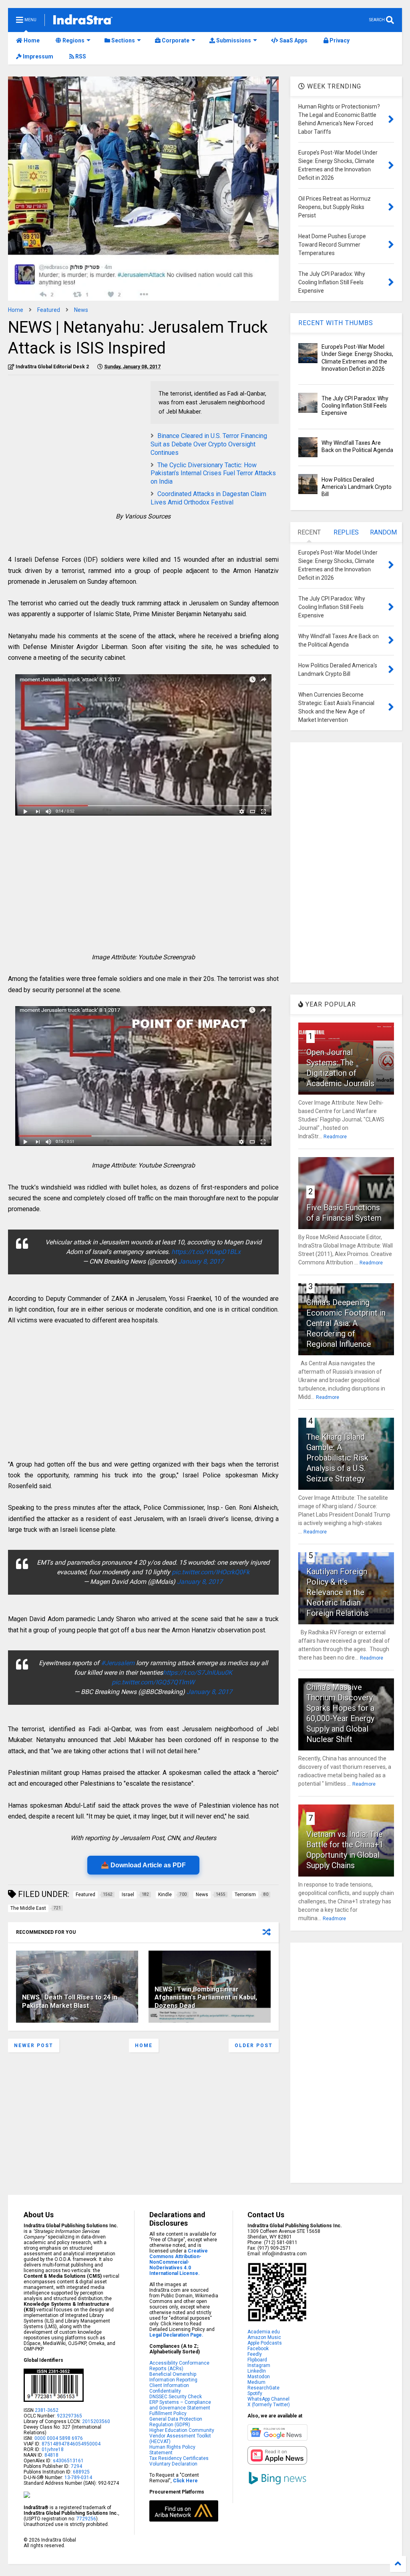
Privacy (339, 40)
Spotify (255, 2393)
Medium (256, 2382)
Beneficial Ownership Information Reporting (173, 2377)
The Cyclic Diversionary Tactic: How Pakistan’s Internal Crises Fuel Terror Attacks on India (213, 473)
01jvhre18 (53, 2449)
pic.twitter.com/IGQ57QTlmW (153, 1682)
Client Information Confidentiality (169, 2388)
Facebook (258, 2349)
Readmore (335, 1137)
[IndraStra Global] (83, 21)
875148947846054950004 (71, 2444)
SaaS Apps (293, 40)
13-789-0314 (78, 2478)
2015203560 (96, 2421)
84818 (51, 2455)
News (81, 310)
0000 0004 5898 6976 (59, 2438)
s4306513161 (68, 2461)
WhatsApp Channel (268, 2399)
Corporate (175, 40)
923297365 (69, 2416)
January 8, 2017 (201, 1261)
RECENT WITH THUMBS (336, 323)
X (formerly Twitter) (269, 2405)
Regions (73, 40)
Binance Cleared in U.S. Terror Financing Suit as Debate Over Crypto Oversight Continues (209, 444)
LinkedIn (257, 2371)
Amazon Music (264, 2337)
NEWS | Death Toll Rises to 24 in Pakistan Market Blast (70, 2001)
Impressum (37, 56)
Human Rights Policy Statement (172, 2450)
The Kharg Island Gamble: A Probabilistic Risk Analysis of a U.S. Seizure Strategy (337, 1458)
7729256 (86, 2519)
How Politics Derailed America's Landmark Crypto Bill (357, 487)
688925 (81, 2472)
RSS (80, 56)
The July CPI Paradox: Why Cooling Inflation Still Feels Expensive (355, 406)
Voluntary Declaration (173, 2464)
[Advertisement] (75, 437)
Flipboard (257, 2360)
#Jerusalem (118, 1663)
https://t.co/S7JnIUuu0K (198, 1673)
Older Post (254, 2046)
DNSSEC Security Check (176, 2397)
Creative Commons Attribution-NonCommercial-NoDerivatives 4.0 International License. (179, 2262)
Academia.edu (264, 2332)
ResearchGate (263, 2388)
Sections (123, 40)
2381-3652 (47, 2410)
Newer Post (34, 2046)
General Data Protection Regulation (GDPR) (176, 2422)
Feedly (255, 2354)
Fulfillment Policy (168, 2413)
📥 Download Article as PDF (143, 1865)
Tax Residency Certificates (179, 2458)
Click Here (185, 2481)
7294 (76, 2466)
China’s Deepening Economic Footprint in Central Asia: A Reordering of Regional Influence (346, 1323)
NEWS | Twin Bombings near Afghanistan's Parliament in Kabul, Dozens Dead (206, 1998)
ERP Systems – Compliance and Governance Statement (180, 2405)
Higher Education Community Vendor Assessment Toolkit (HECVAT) (182, 2436)
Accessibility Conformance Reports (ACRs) (179, 2366)
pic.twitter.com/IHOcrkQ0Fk (211, 1572)
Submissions (233, 40)
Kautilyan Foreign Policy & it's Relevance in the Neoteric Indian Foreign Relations (338, 1592)
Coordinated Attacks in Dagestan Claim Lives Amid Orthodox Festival (208, 498)
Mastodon (259, 2377)
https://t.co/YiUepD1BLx (206, 1252)
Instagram (259, 2365)
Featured (49, 310)
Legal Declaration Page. (176, 2335)
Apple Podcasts (265, 2343)
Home (31, 40)
